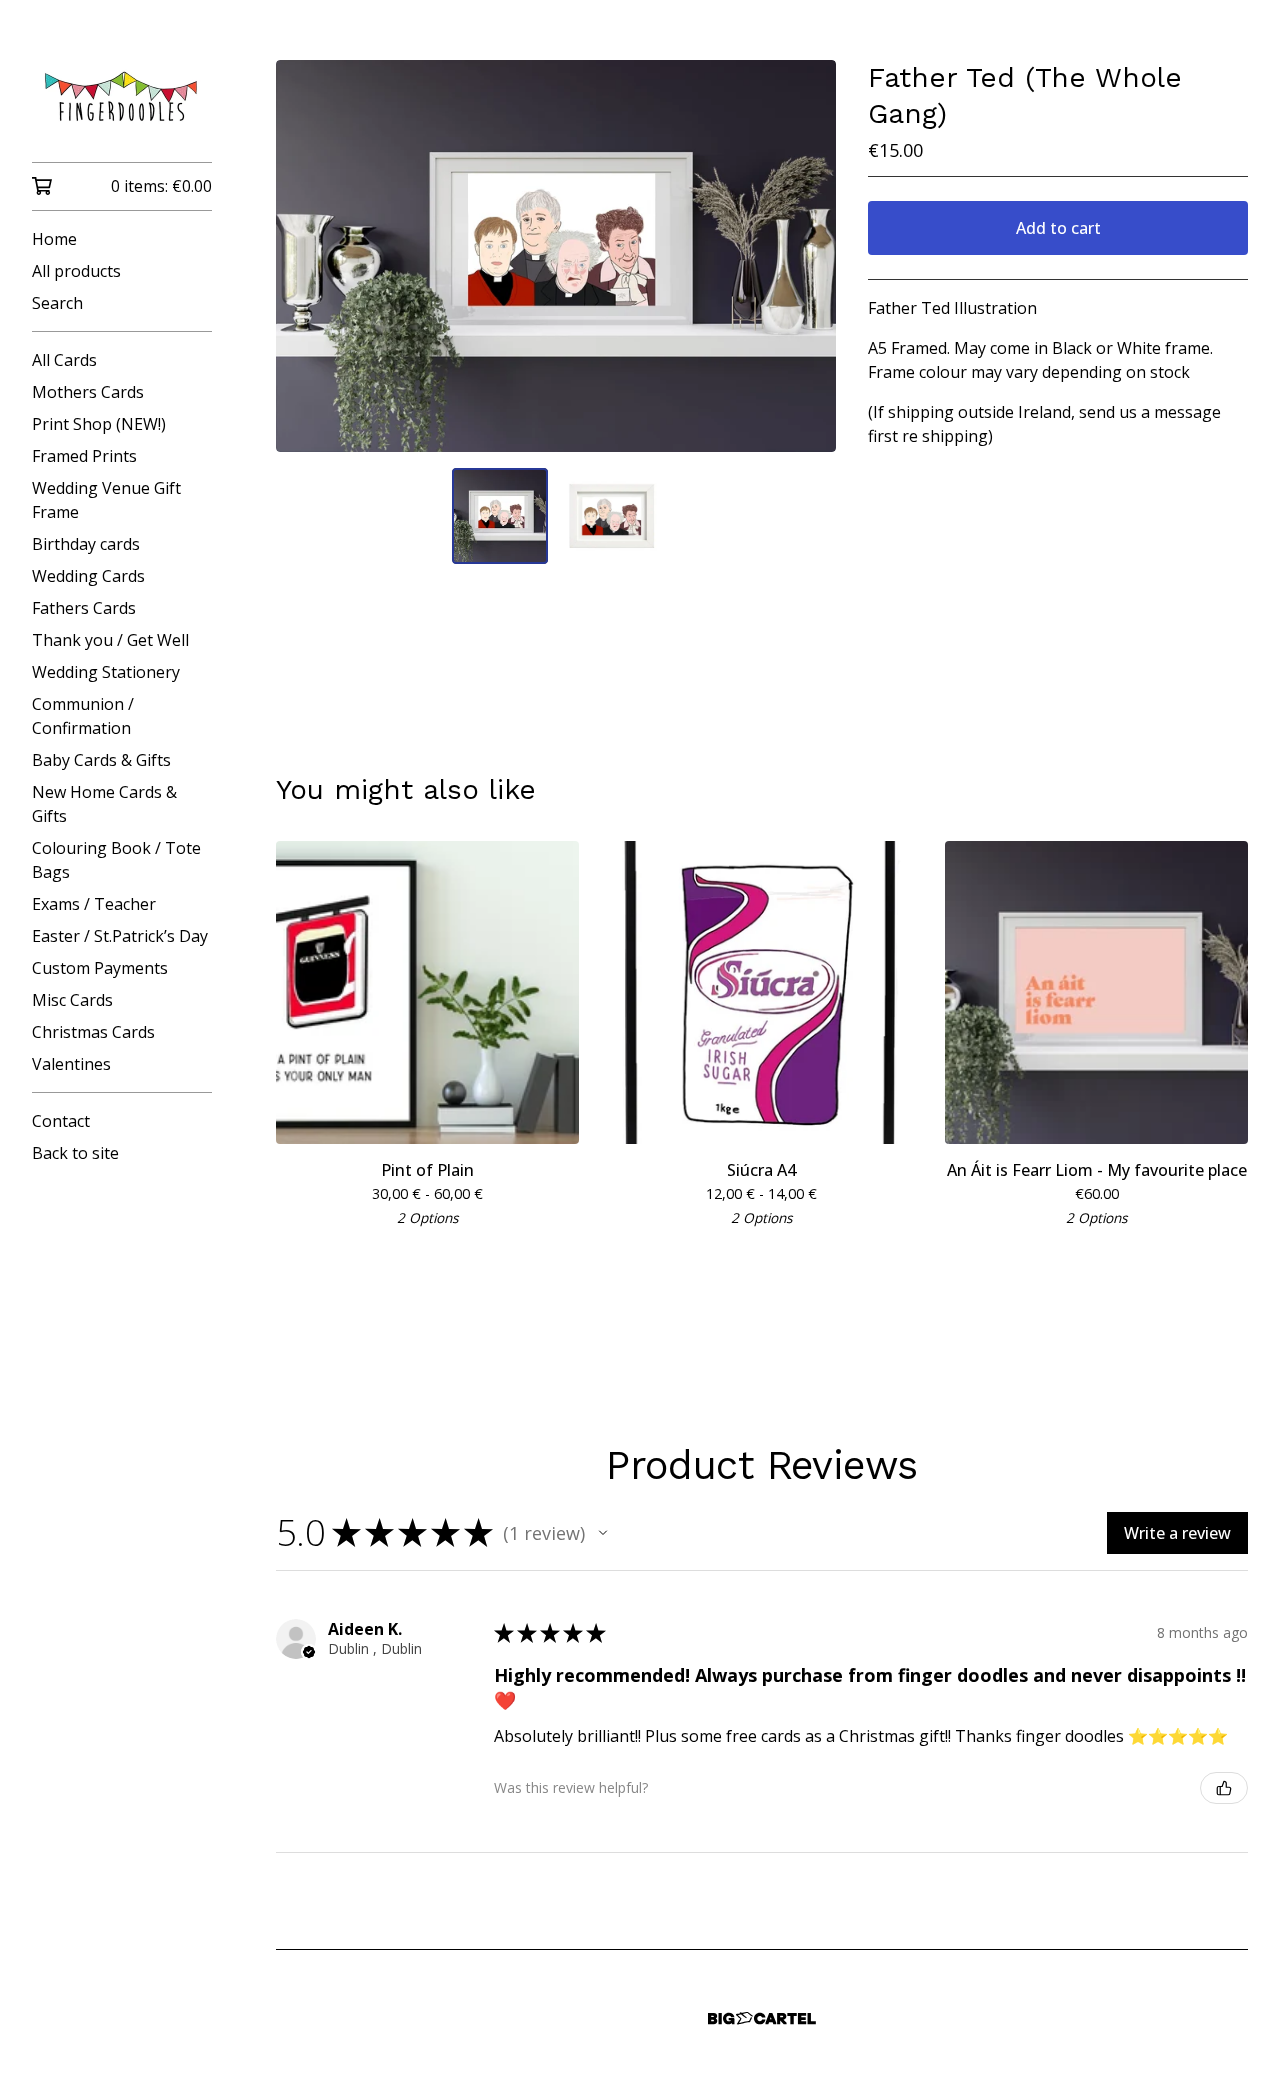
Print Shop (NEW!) (99, 424)
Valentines (71, 1064)
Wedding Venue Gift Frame (106, 500)
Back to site (75, 1153)
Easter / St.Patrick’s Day (120, 936)
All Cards (64, 360)
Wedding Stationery (106, 672)
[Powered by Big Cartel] (762, 2018)
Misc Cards (72, 1000)
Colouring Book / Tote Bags (116, 860)
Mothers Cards (88, 392)
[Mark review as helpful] (1224, 1788)
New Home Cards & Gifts (104, 804)
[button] (603, 1533)
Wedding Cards (88, 576)
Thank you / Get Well (110, 640)
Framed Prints (84, 456)
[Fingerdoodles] (122, 95)
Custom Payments (100, 968)
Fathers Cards (84, 608)
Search (57, 303)
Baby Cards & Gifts (101, 760)
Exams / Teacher (94, 904)
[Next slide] (808, 256)
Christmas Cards (93, 1032)
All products (76, 271)
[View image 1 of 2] (500, 516)
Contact (61, 1121)
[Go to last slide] (304, 256)
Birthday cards (86, 544)
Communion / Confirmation (83, 716)
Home (54, 239)
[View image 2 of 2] (612, 516)
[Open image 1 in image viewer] (556, 256)
